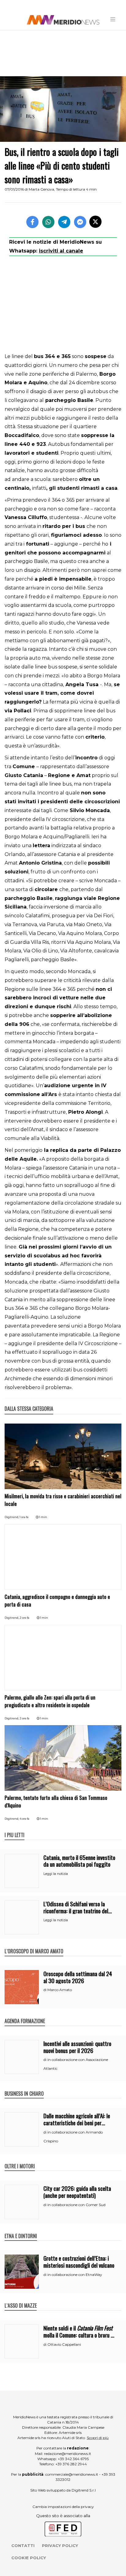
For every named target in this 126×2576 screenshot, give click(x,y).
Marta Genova (41, 189)
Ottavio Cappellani (64, 2344)
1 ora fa (24, 1517)
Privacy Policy (60, 2546)
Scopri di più (98, 2438)
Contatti (23, 2546)
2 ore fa (24, 1618)
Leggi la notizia (56, 1874)
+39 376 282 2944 (71, 2464)
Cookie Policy (29, 2558)
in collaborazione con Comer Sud (76, 2205)
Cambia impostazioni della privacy (63, 2507)
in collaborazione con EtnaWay (75, 2275)
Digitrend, (12, 1517)
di (45, 1990)
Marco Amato (60, 1990)
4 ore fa (24, 1819)
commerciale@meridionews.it (72, 2474)
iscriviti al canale (61, 251)
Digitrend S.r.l (84, 2490)
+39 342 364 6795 (73, 2459)
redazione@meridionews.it (68, 2454)
